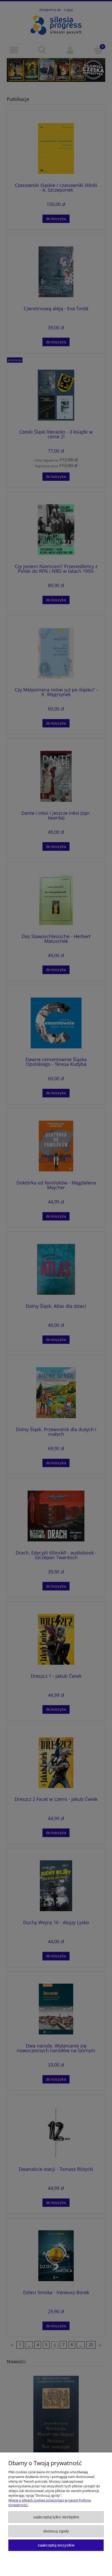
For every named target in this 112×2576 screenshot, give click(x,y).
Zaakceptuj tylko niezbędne (56, 2517)
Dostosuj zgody (56, 2531)
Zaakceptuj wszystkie (56, 2545)
